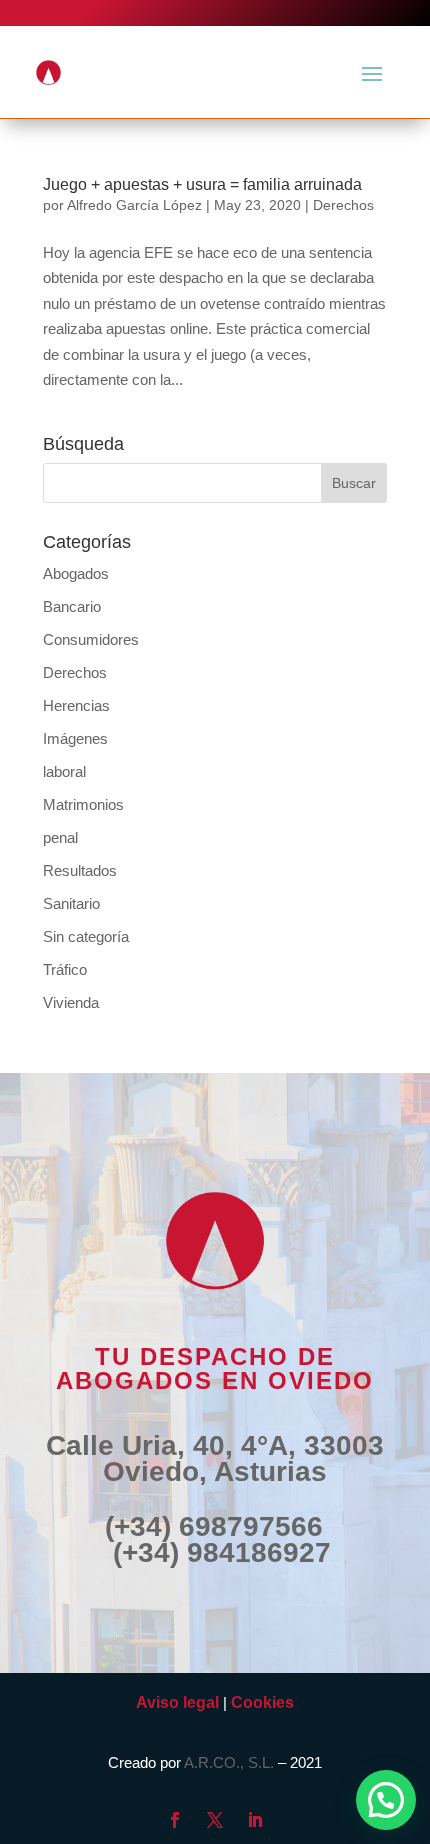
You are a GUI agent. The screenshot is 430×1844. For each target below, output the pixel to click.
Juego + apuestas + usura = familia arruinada (202, 184)
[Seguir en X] (215, 1820)
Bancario (72, 606)
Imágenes (75, 738)
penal (60, 837)
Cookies (262, 1702)
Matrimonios (83, 804)
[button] (386, 1800)
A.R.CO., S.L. (229, 1762)
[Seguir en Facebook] (175, 1820)
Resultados (80, 870)
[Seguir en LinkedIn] (255, 1820)
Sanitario (71, 903)
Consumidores (91, 639)
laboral (64, 771)
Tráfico (65, 969)
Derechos (343, 205)
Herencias (76, 705)
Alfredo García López (134, 205)
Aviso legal (177, 1702)
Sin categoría (86, 936)
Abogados (76, 573)
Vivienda (71, 1002)
